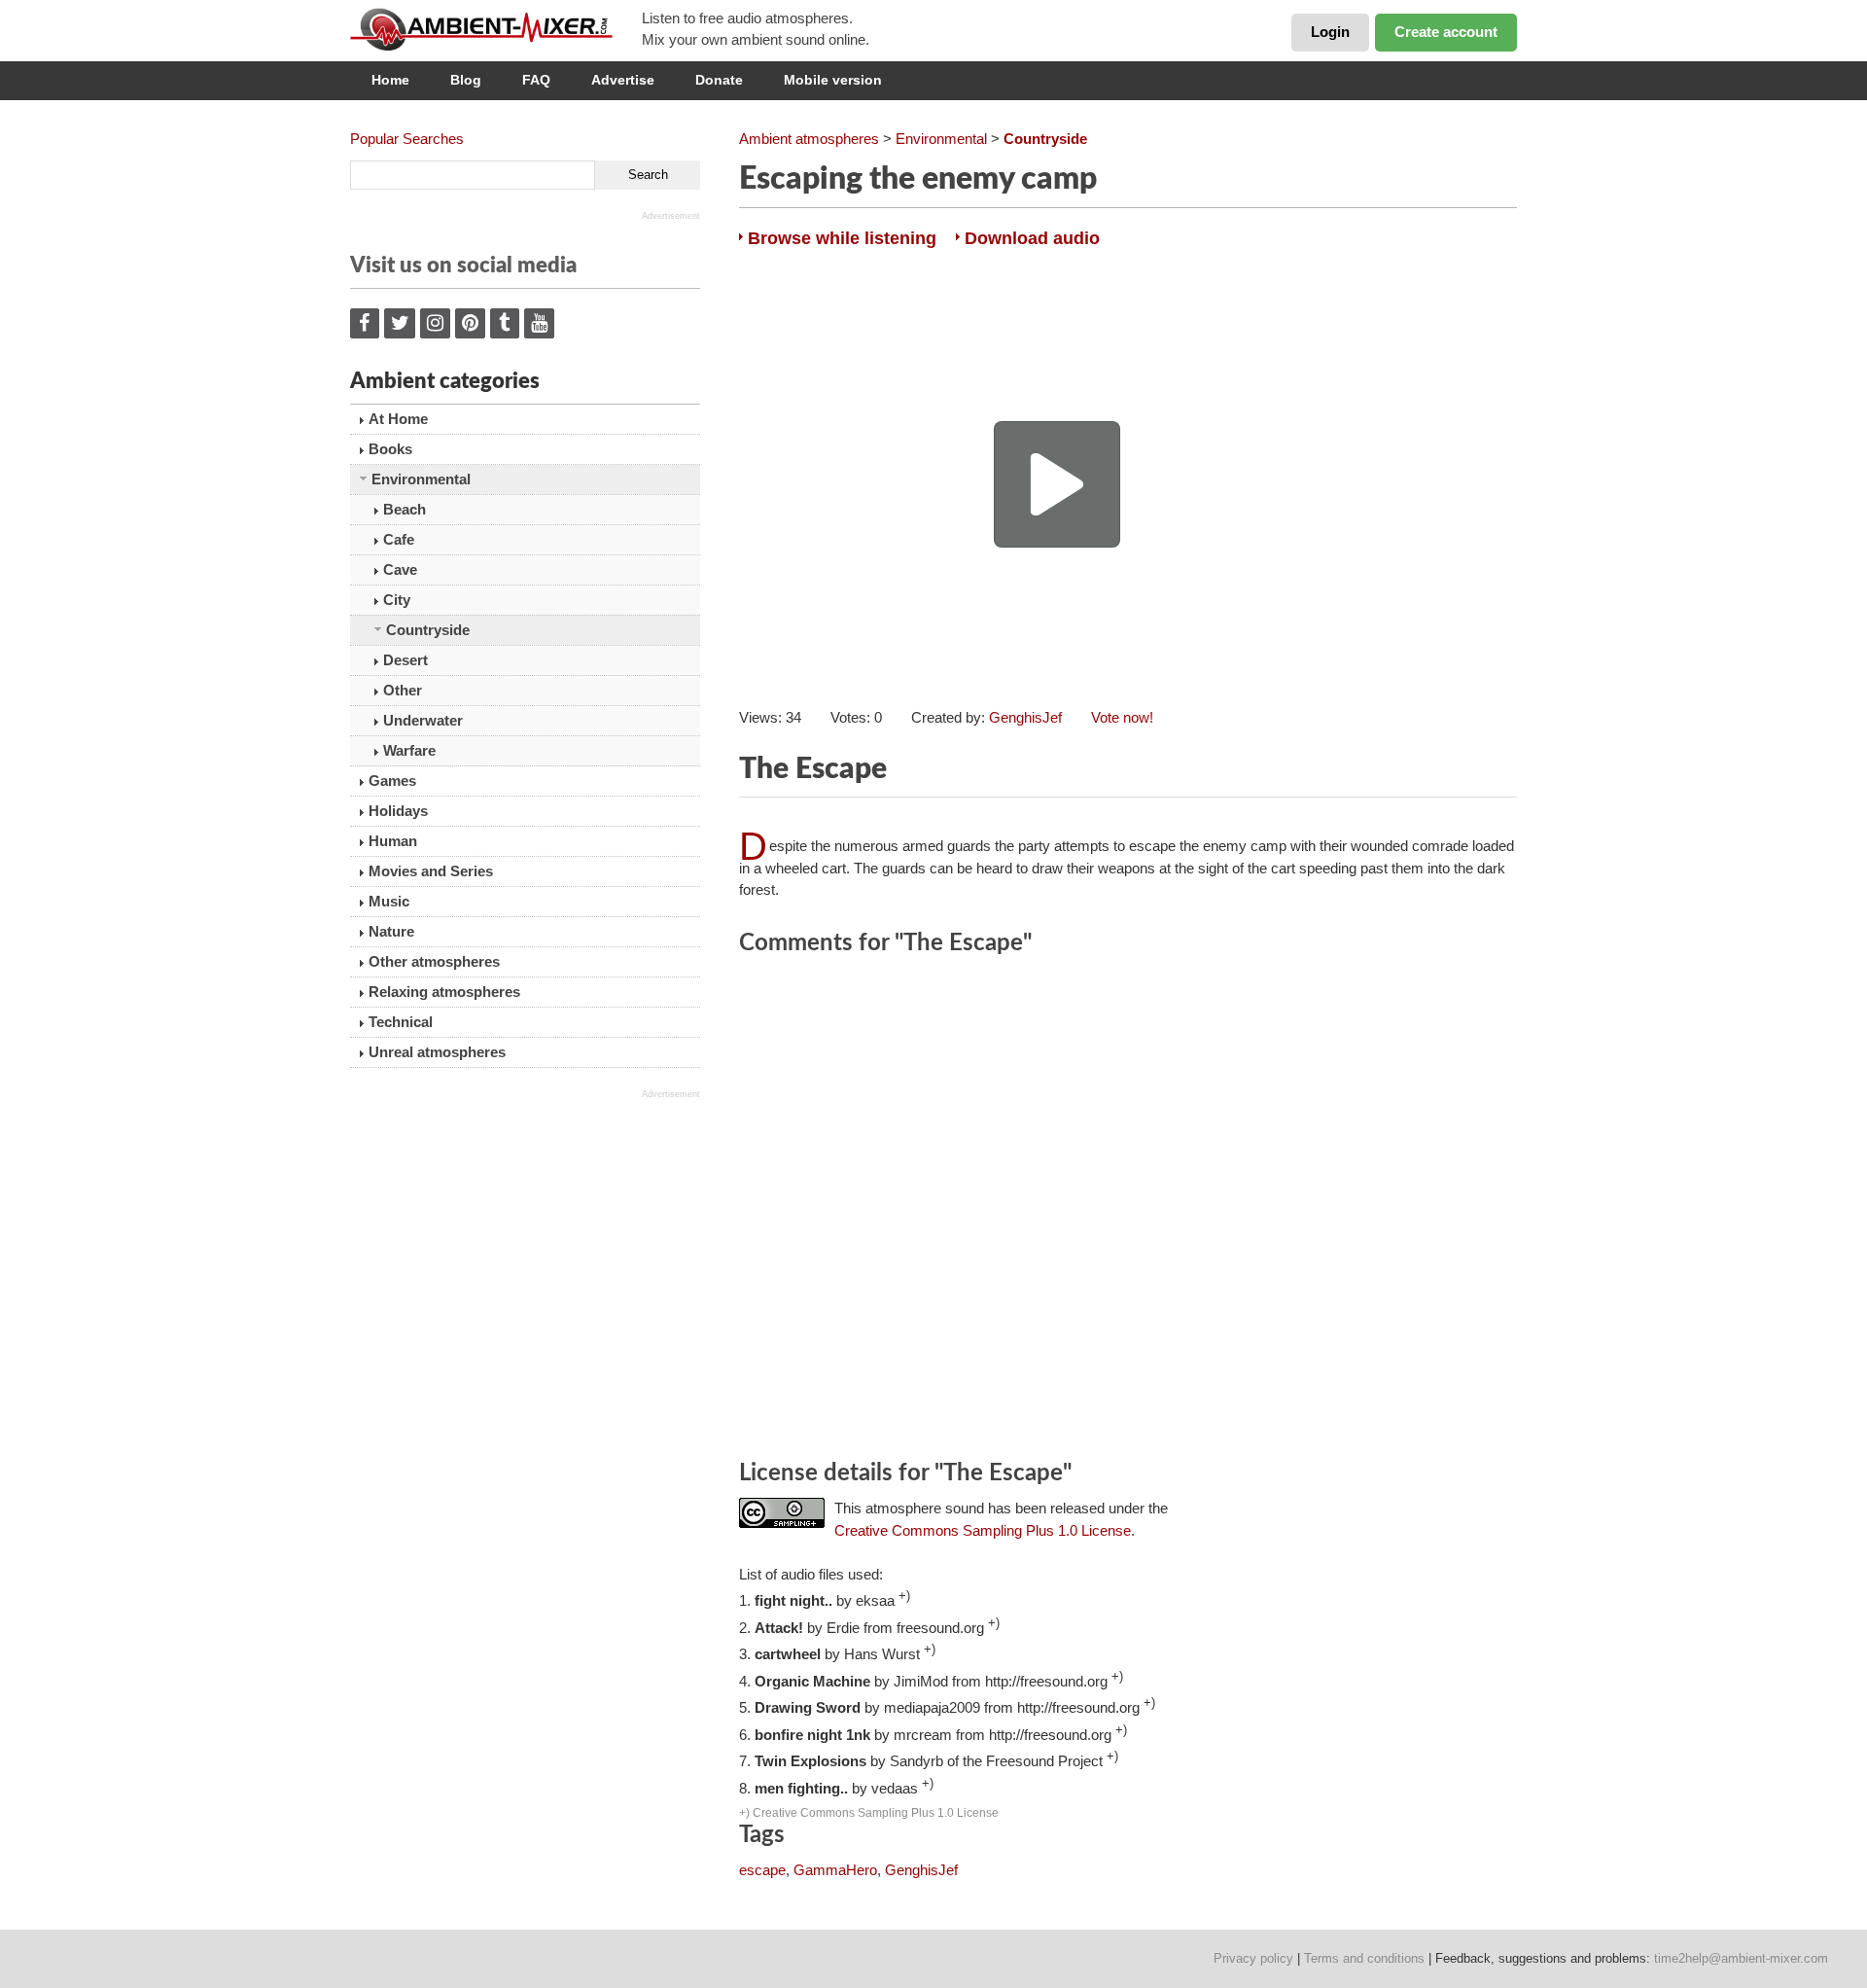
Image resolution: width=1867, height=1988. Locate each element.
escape (762, 1870)
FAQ (536, 80)
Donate (719, 80)
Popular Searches (407, 139)
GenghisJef (1025, 717)
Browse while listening (842, 238)
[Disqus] (1128, 1211)
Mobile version (833, 80)
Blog (466, 80)
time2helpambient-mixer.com (1741, 1958)
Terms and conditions (1364, 1958)
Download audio (1032, 238)
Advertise (623, 80)
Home (390, 80)
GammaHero (835, 1870)
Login (1330, 32)
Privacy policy (1253, 1958)
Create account (1446, 32)
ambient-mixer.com (496, 29)
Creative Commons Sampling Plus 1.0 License (983, 1530)
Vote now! (1122, 717)
